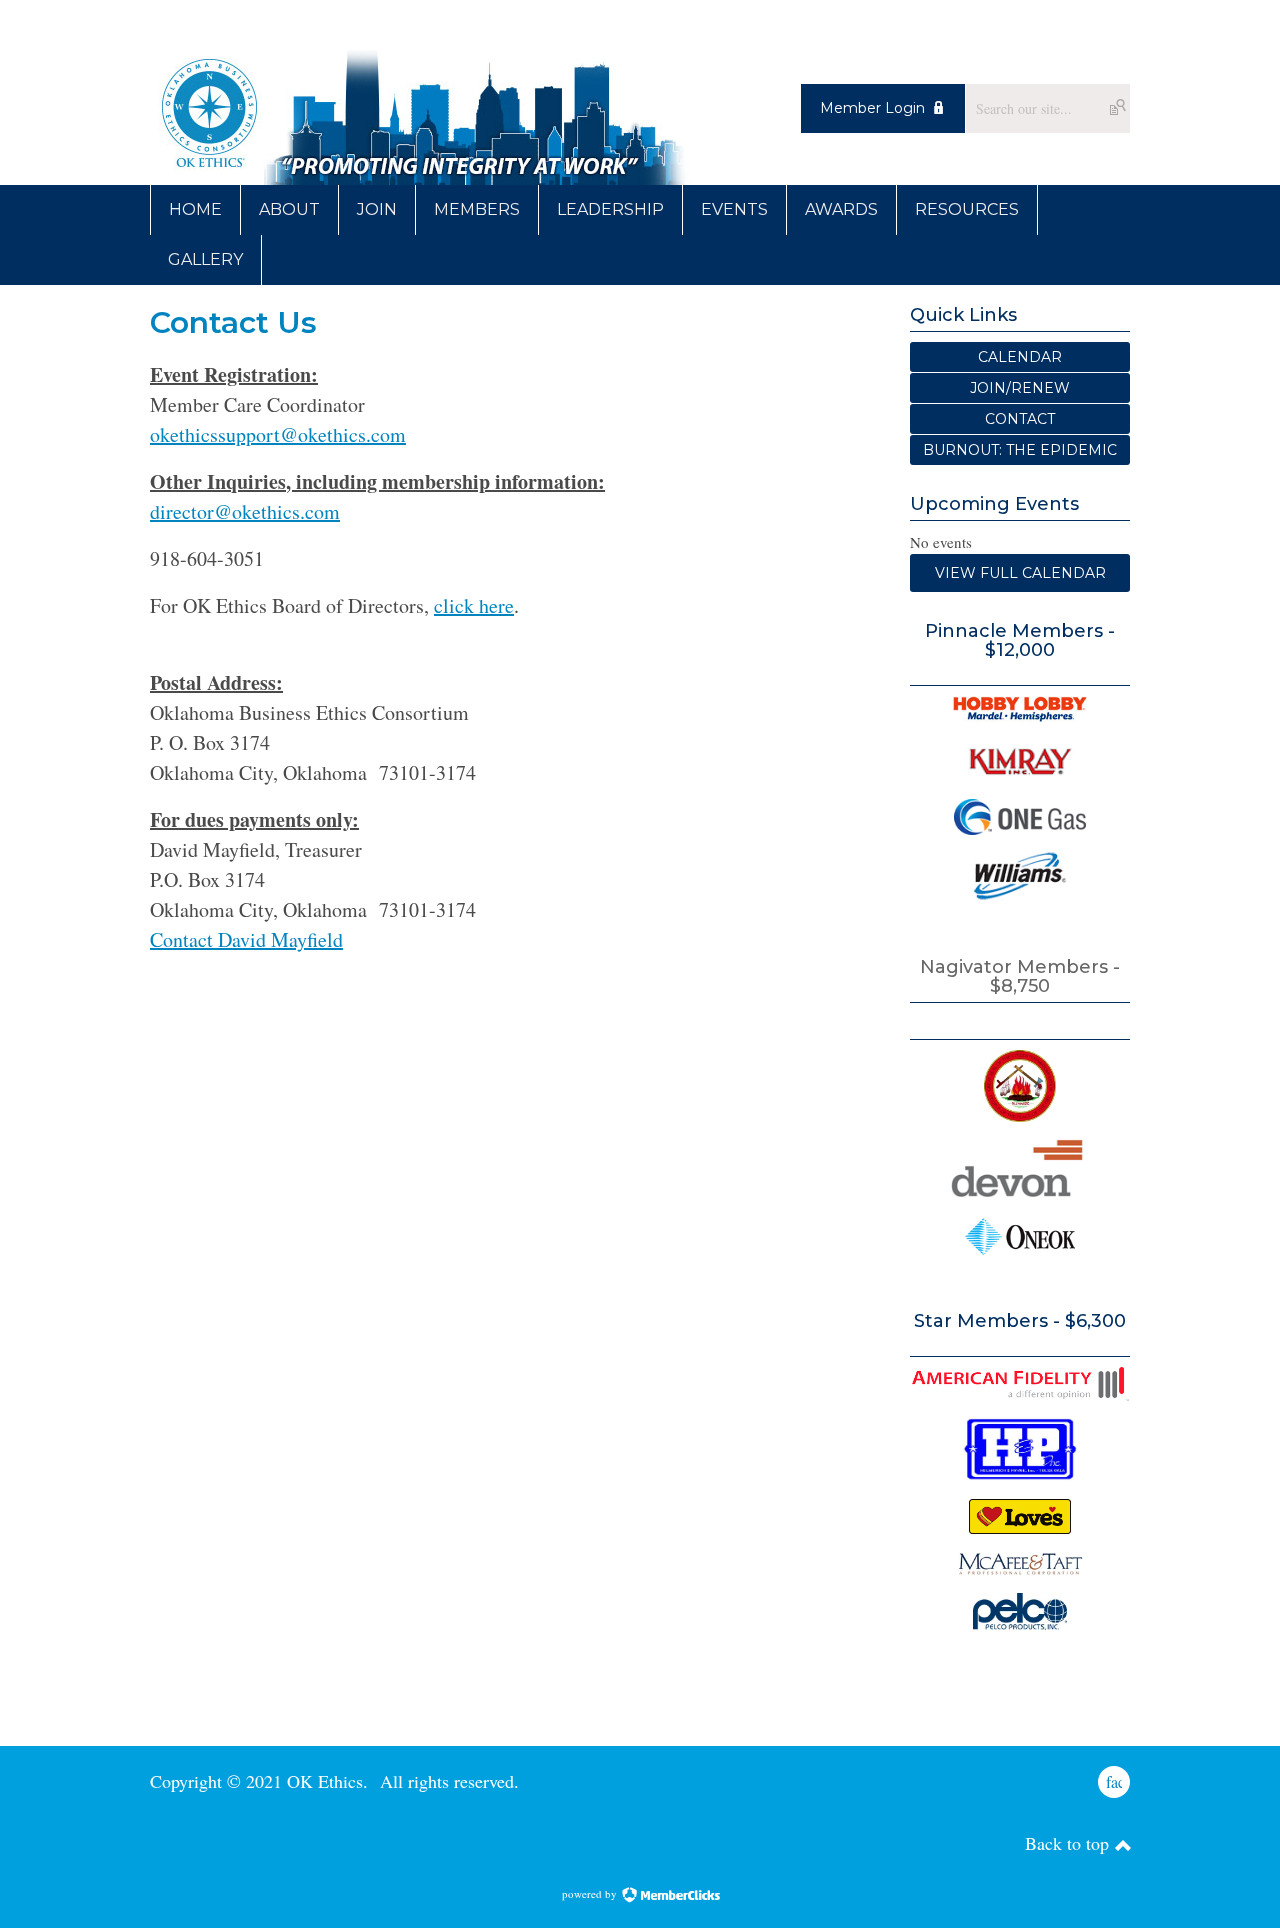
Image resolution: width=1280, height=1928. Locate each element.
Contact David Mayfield (246, 939)
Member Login (872, 108)
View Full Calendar (1020, 573)
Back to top (1069, 1843)
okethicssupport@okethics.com (278, 434)
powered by (591, 1893)
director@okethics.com (245, 511)
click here (474, 605)
